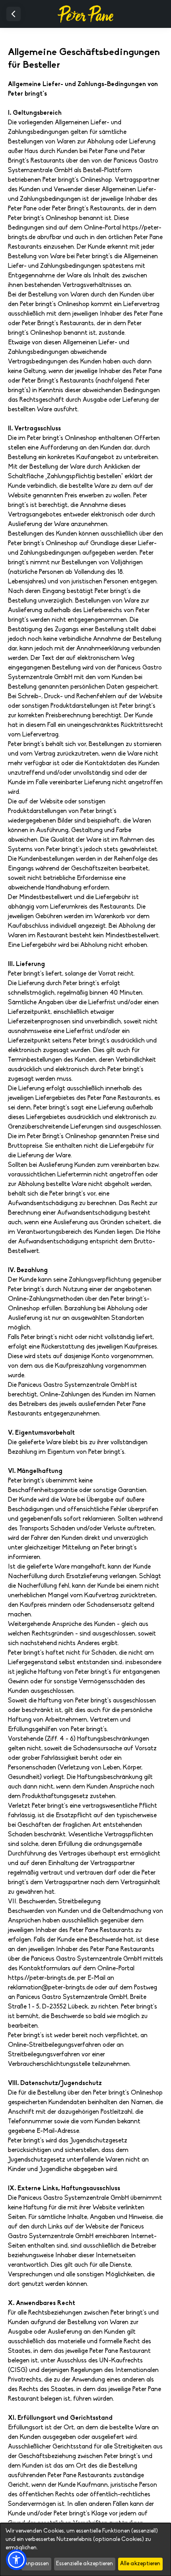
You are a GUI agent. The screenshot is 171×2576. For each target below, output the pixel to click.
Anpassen (36, 2564)
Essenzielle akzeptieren (85, 2564)
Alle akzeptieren (140, 2564)
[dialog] (85, 2549)
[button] (16, 2560)
